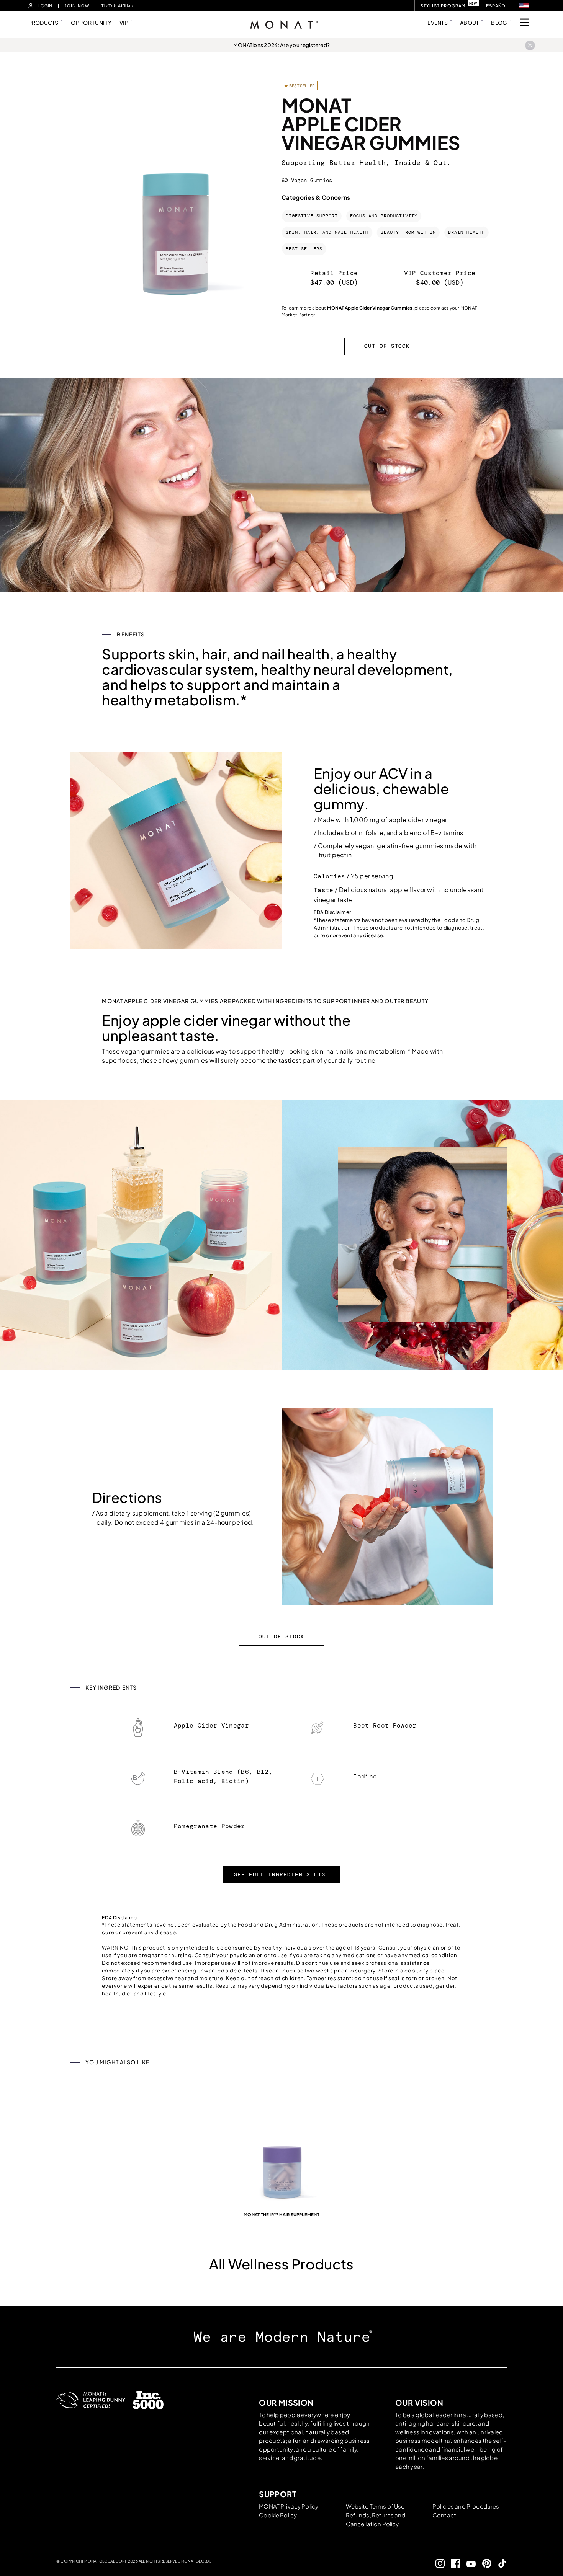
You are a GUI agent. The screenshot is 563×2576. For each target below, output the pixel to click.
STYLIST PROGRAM (443, 6)
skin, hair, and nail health (327, 232)
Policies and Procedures (466, 2506)
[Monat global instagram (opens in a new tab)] (437, 2563)
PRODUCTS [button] (43, 23)
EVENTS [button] (438, 23)
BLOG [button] (499, 23)
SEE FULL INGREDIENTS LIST (282, 1874)
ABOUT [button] (469, 23)
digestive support (312, 216)
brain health (466, 232)
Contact (444, 2515)
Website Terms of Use (375, 2506)
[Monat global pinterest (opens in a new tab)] (484, 2563)
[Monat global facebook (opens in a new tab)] (453, 2563)
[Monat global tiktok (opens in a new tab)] (499, 2563)
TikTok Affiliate (118, 6)
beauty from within (408, 232)
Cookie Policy (278, 2515)
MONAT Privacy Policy (289, 2506)
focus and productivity (384, 216)
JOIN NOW (77, 6)
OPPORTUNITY (91, 23)
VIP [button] (124, 23)
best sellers (304, 249)
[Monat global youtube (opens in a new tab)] (468, 2564)
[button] (524, 6)
